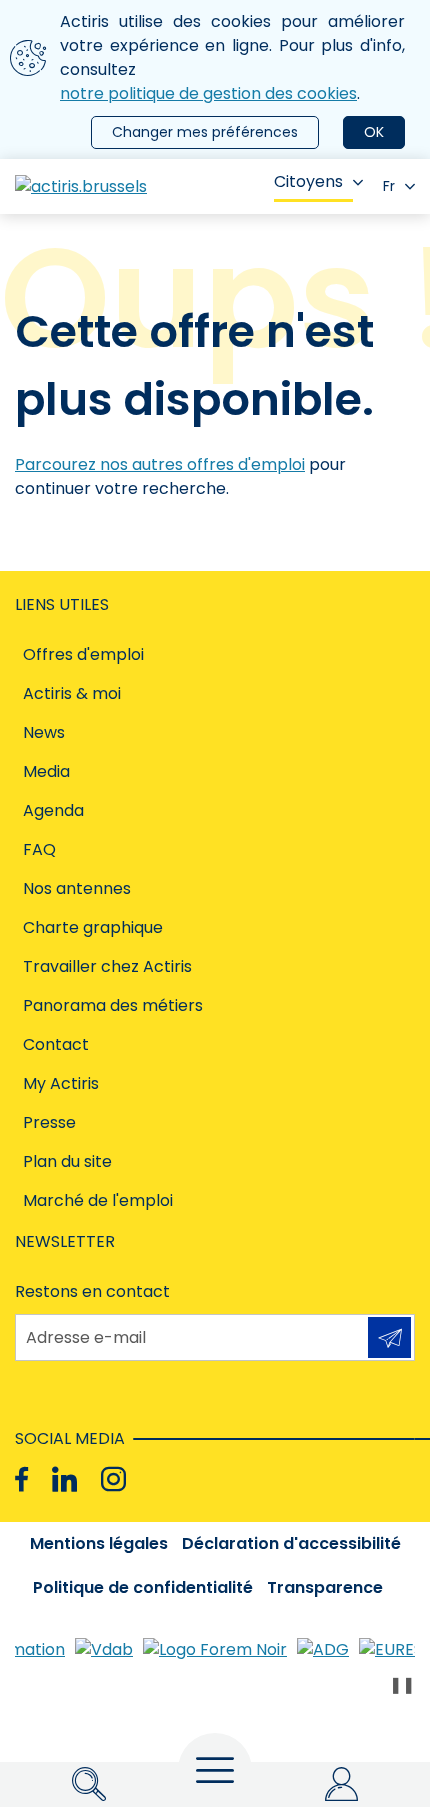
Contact (56, 1044)
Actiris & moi (72, 693)
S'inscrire (389, 1337)
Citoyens (308, 181)
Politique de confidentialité (143, 1587)
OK (374, 132)
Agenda (53, 810)
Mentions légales (99, 1543)
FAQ (39, 849)
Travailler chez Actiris (107, 966)
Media (46, 771)
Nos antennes (77, 888)
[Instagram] (113, 1479)
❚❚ (402, 1684)
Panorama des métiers (113, 1005)
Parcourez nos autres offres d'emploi (160, 464)
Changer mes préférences (205, 132)
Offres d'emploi (83, 654)
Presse (49, 1122)
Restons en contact (92, 1291)
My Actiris (61, 1083)
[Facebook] (21, 1479)
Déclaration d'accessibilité (291, 1543)
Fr (389, 186)
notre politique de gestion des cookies (208, 93)
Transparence (325, 1587)
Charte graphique (93, 927)
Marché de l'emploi (98, 1200)
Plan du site (67, 1161)
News (44, 732)
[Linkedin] (64, 1479)
